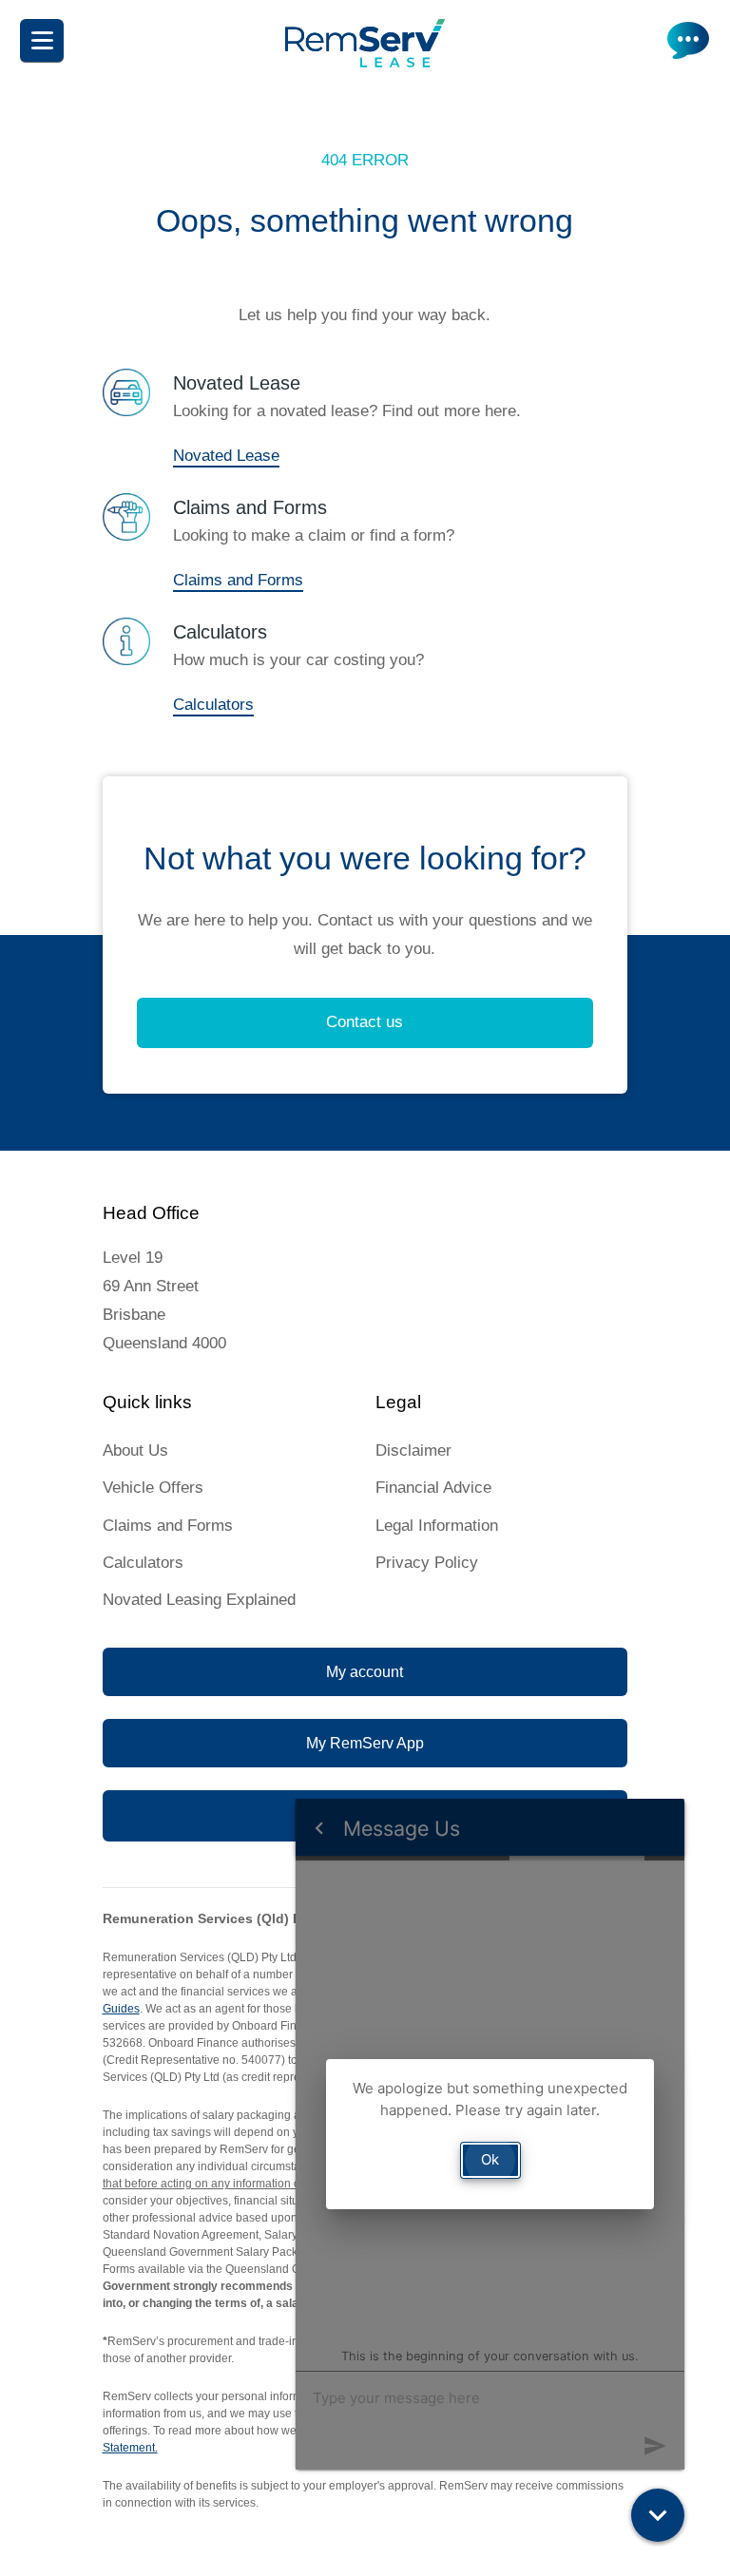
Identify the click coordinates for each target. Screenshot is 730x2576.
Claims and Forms (238, 580)
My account (365, 1672)
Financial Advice (433, 1488)
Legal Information (437, 1526)
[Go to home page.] (365, 62)
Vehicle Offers (153, 1488)
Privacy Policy (427, 1563)
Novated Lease (226, 456)
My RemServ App (365, 1743)
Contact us (365, 1022)
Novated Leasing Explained (199, 1600)
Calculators (213, 705)
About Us (135, 1450)
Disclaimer (413, 1450)
